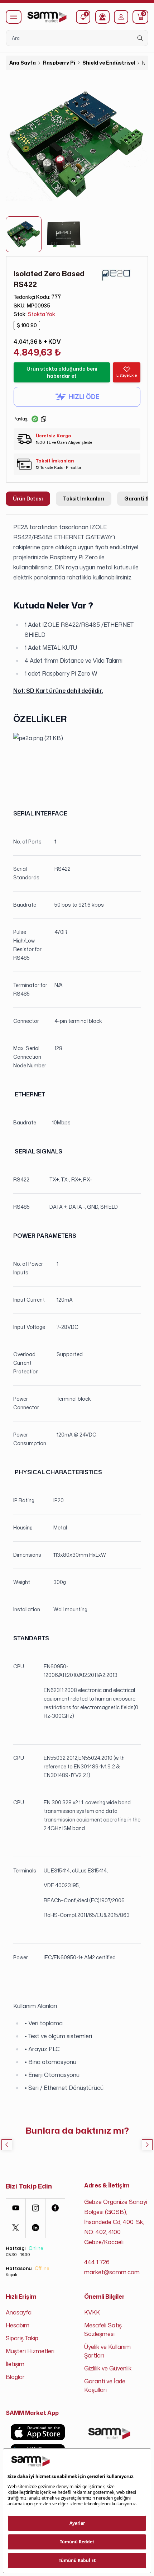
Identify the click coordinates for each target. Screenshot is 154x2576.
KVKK (92, 2312)
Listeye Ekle (127, 375)
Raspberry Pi (59, 63)
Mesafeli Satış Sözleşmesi (103, 2330)
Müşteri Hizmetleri (30, 2351)
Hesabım (18, 2325)
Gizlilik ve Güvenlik (108, 2368)
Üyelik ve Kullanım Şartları (107, 2351)
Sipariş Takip (22, 2338)
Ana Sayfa (23, 63)
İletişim (15, 2364)
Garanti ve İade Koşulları (105, 2385)
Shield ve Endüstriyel (109, 63)
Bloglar (15, 2377)
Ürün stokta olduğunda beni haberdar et (62, 372)
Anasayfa (19, 2312)
